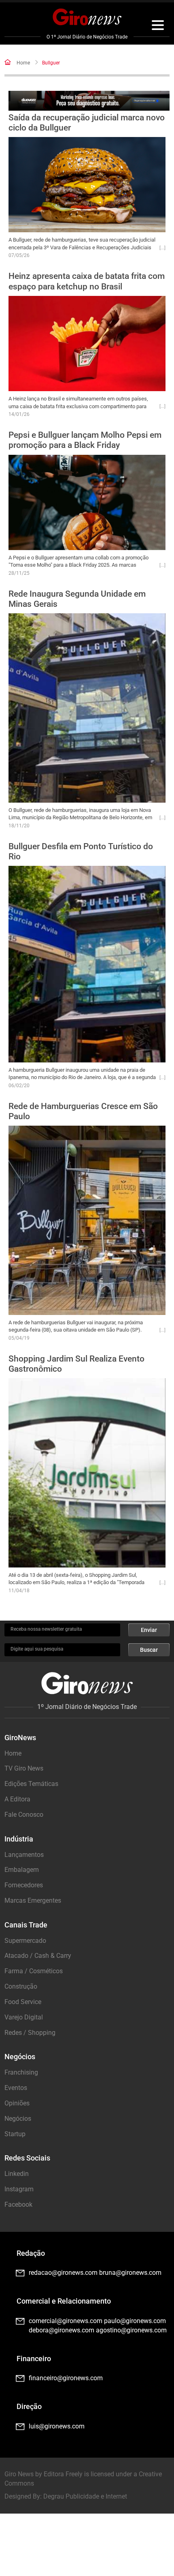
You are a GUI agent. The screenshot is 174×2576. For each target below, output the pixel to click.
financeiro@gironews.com (66, 2378)
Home (23, 63)
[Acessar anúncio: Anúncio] (89, 101)
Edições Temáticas (31, 1784)
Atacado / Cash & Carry (38, 1956)
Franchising (21, 2072)
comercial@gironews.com (66, 2321)
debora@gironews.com (62, 2330)
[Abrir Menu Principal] (158, 26)
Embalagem (22, 1870)
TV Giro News (24, 1768)
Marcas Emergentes (33, 1900)
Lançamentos (24, 1855)
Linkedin (17, 2174)
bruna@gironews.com (130, 2273)
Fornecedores (24, 1885)
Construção (21, 1986)
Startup (15, 2134)
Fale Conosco (24, 1815)
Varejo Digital (24, 2017)
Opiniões (17, 2103)
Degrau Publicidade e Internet (85, 2496)
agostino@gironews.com (131, 2330)
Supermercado (25, 1941)
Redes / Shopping (30, 2033)
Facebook (18, 2204)
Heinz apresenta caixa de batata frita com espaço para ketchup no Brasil (87, 281)
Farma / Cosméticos (34, 1971)
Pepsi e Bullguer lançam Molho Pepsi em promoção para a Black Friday (85, 440)
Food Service (23, 2002)
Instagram (19, 2189)
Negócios (18, 2119)
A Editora (17, 1799)
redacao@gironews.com (63, 2273)
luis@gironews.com (57, 2426)
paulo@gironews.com (135, 2321)
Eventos (16, 2088)
